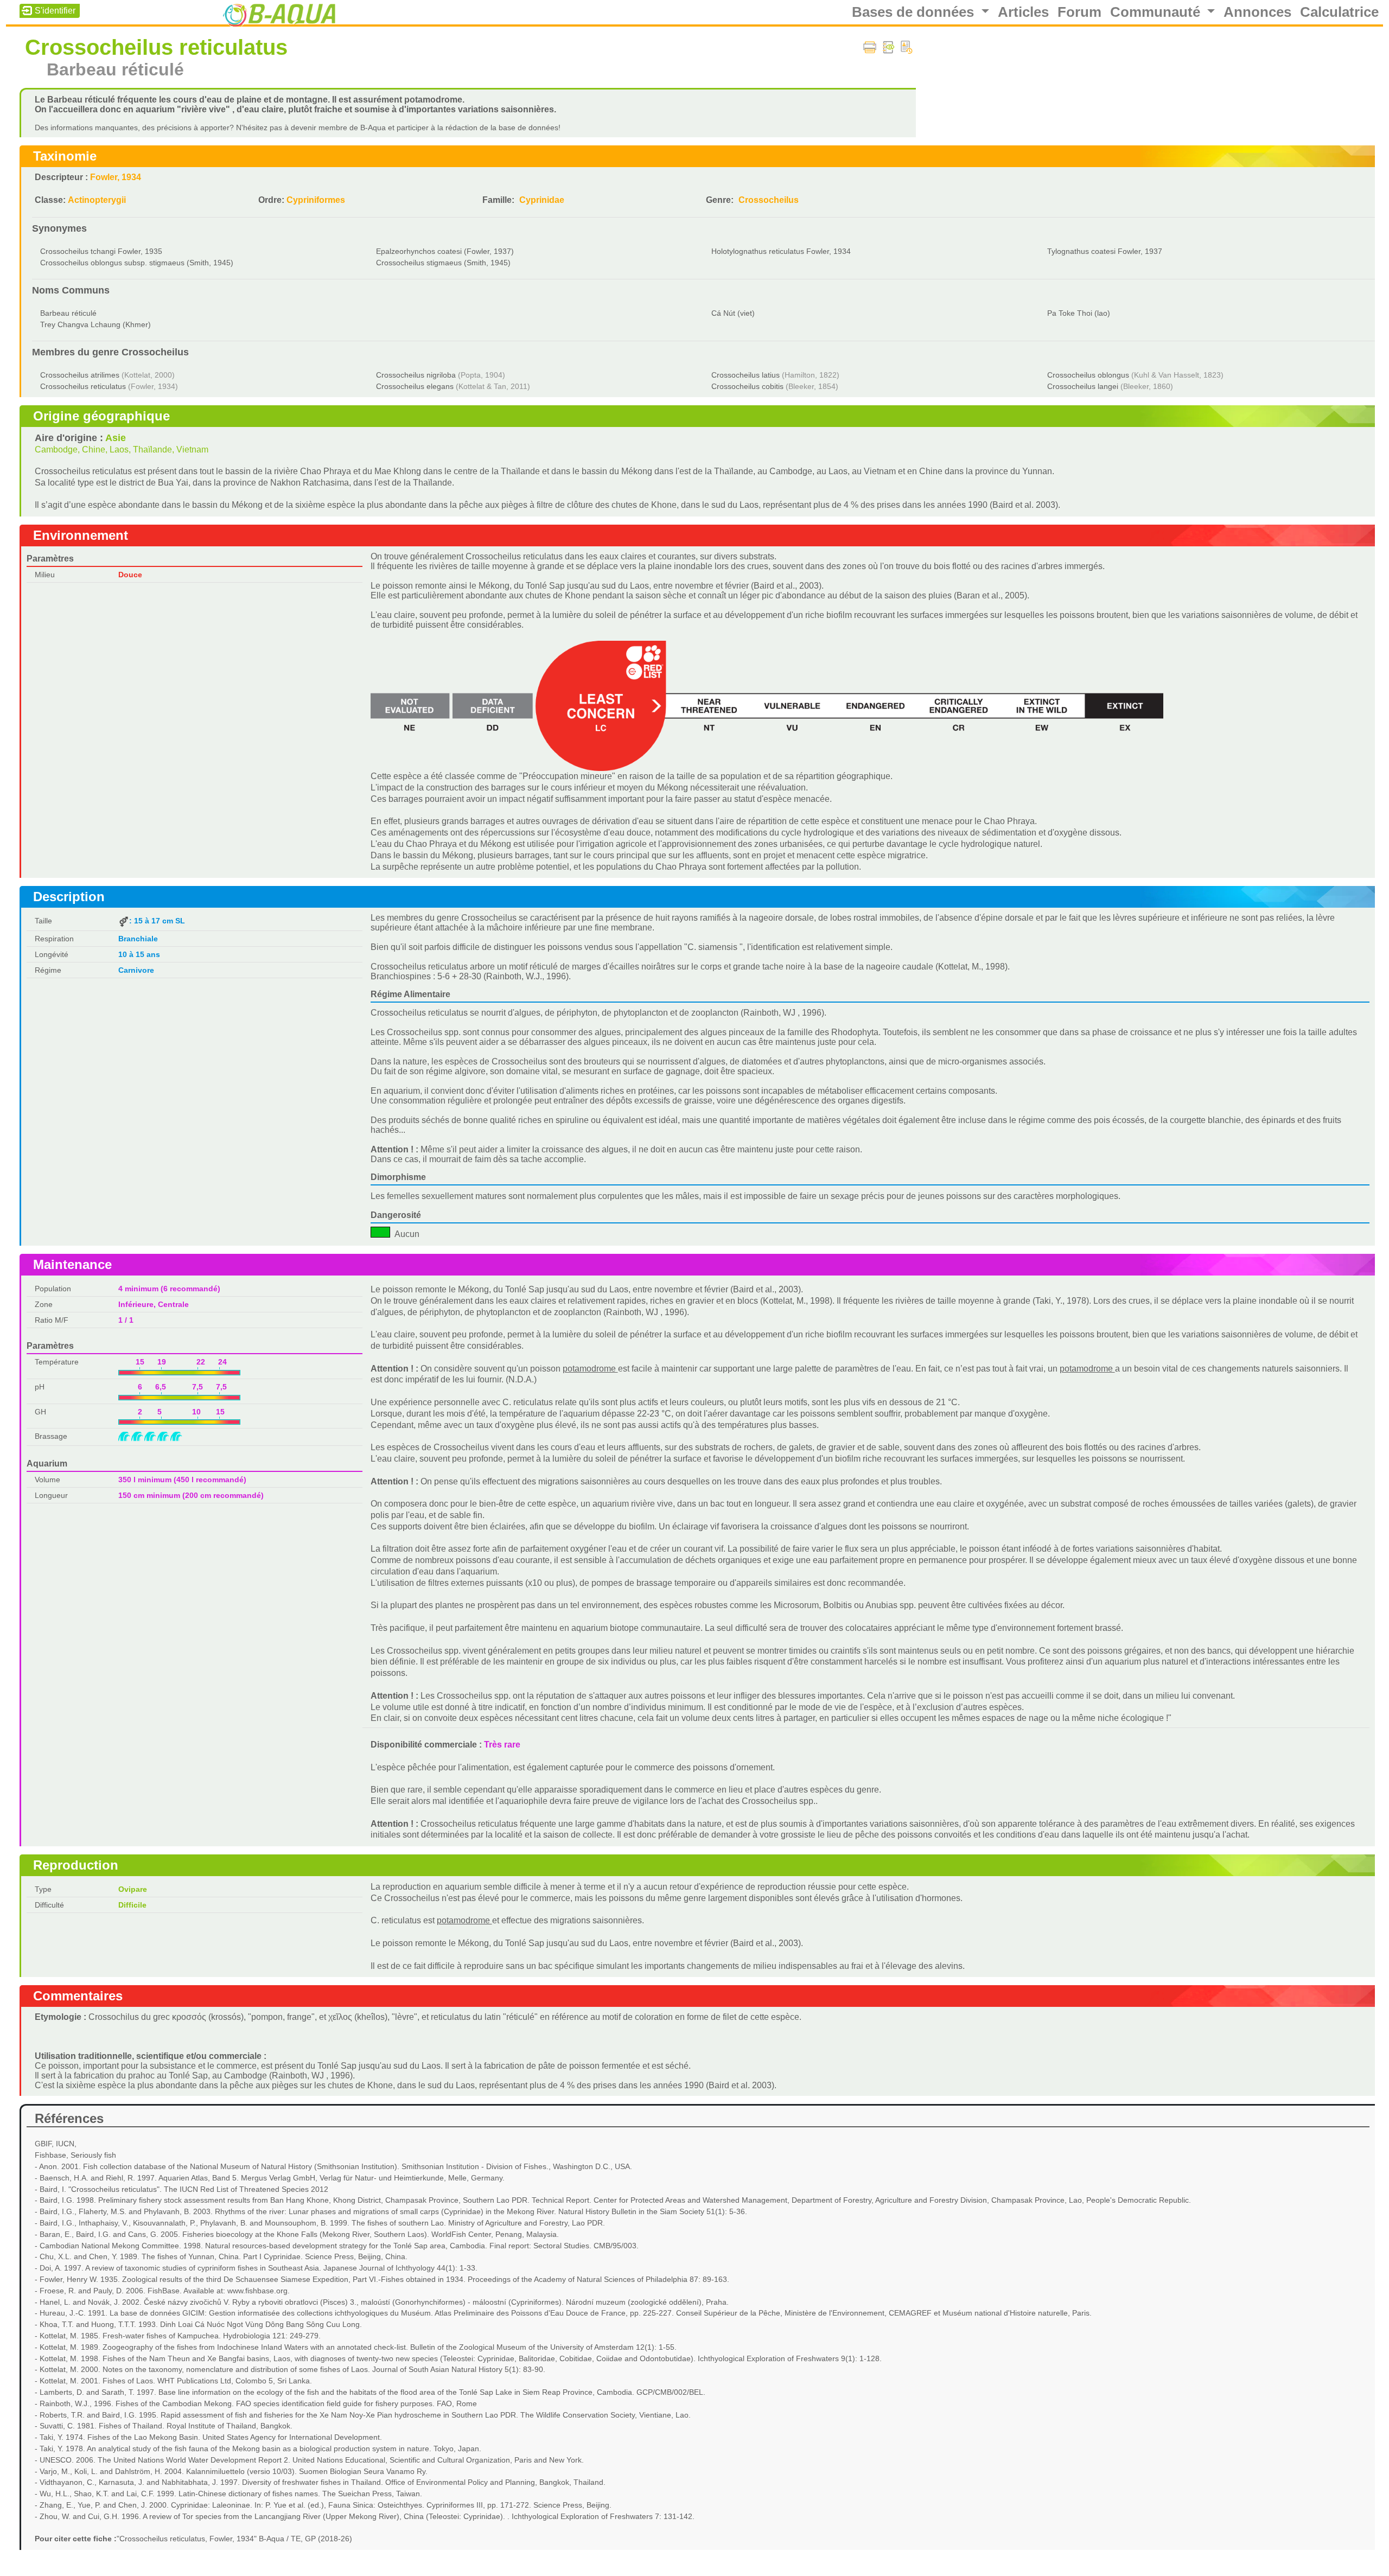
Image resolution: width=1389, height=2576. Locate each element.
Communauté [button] (1157, 12)
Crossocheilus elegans (415, 386)
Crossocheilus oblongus (1088, 375)
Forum (1079, 12)
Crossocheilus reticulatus (83, 386)
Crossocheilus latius (746, 375)
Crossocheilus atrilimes (80, 375)
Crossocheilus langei (1083, 386)
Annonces (1257, 12)
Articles (1023, 12)
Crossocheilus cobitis (747, 386)
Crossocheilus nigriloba (416, 375)
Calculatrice (1339, 12)
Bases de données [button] (915, 12)
